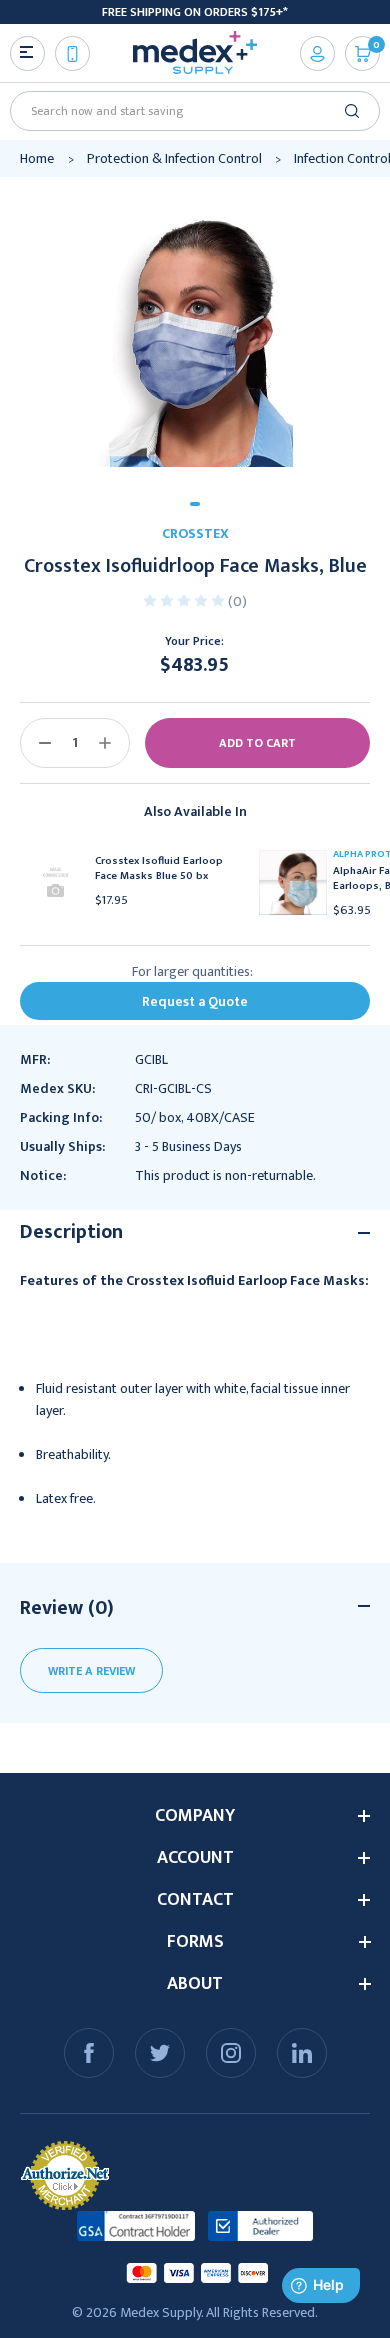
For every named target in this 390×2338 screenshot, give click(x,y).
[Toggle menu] (27, 53)
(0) (237, 601)
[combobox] (188, 111)
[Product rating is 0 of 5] (185, 599)
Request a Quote (195, 1001)
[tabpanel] (195, 332)
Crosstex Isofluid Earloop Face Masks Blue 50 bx (159, 869)
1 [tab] (195, 504)
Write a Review (91, 1671)
